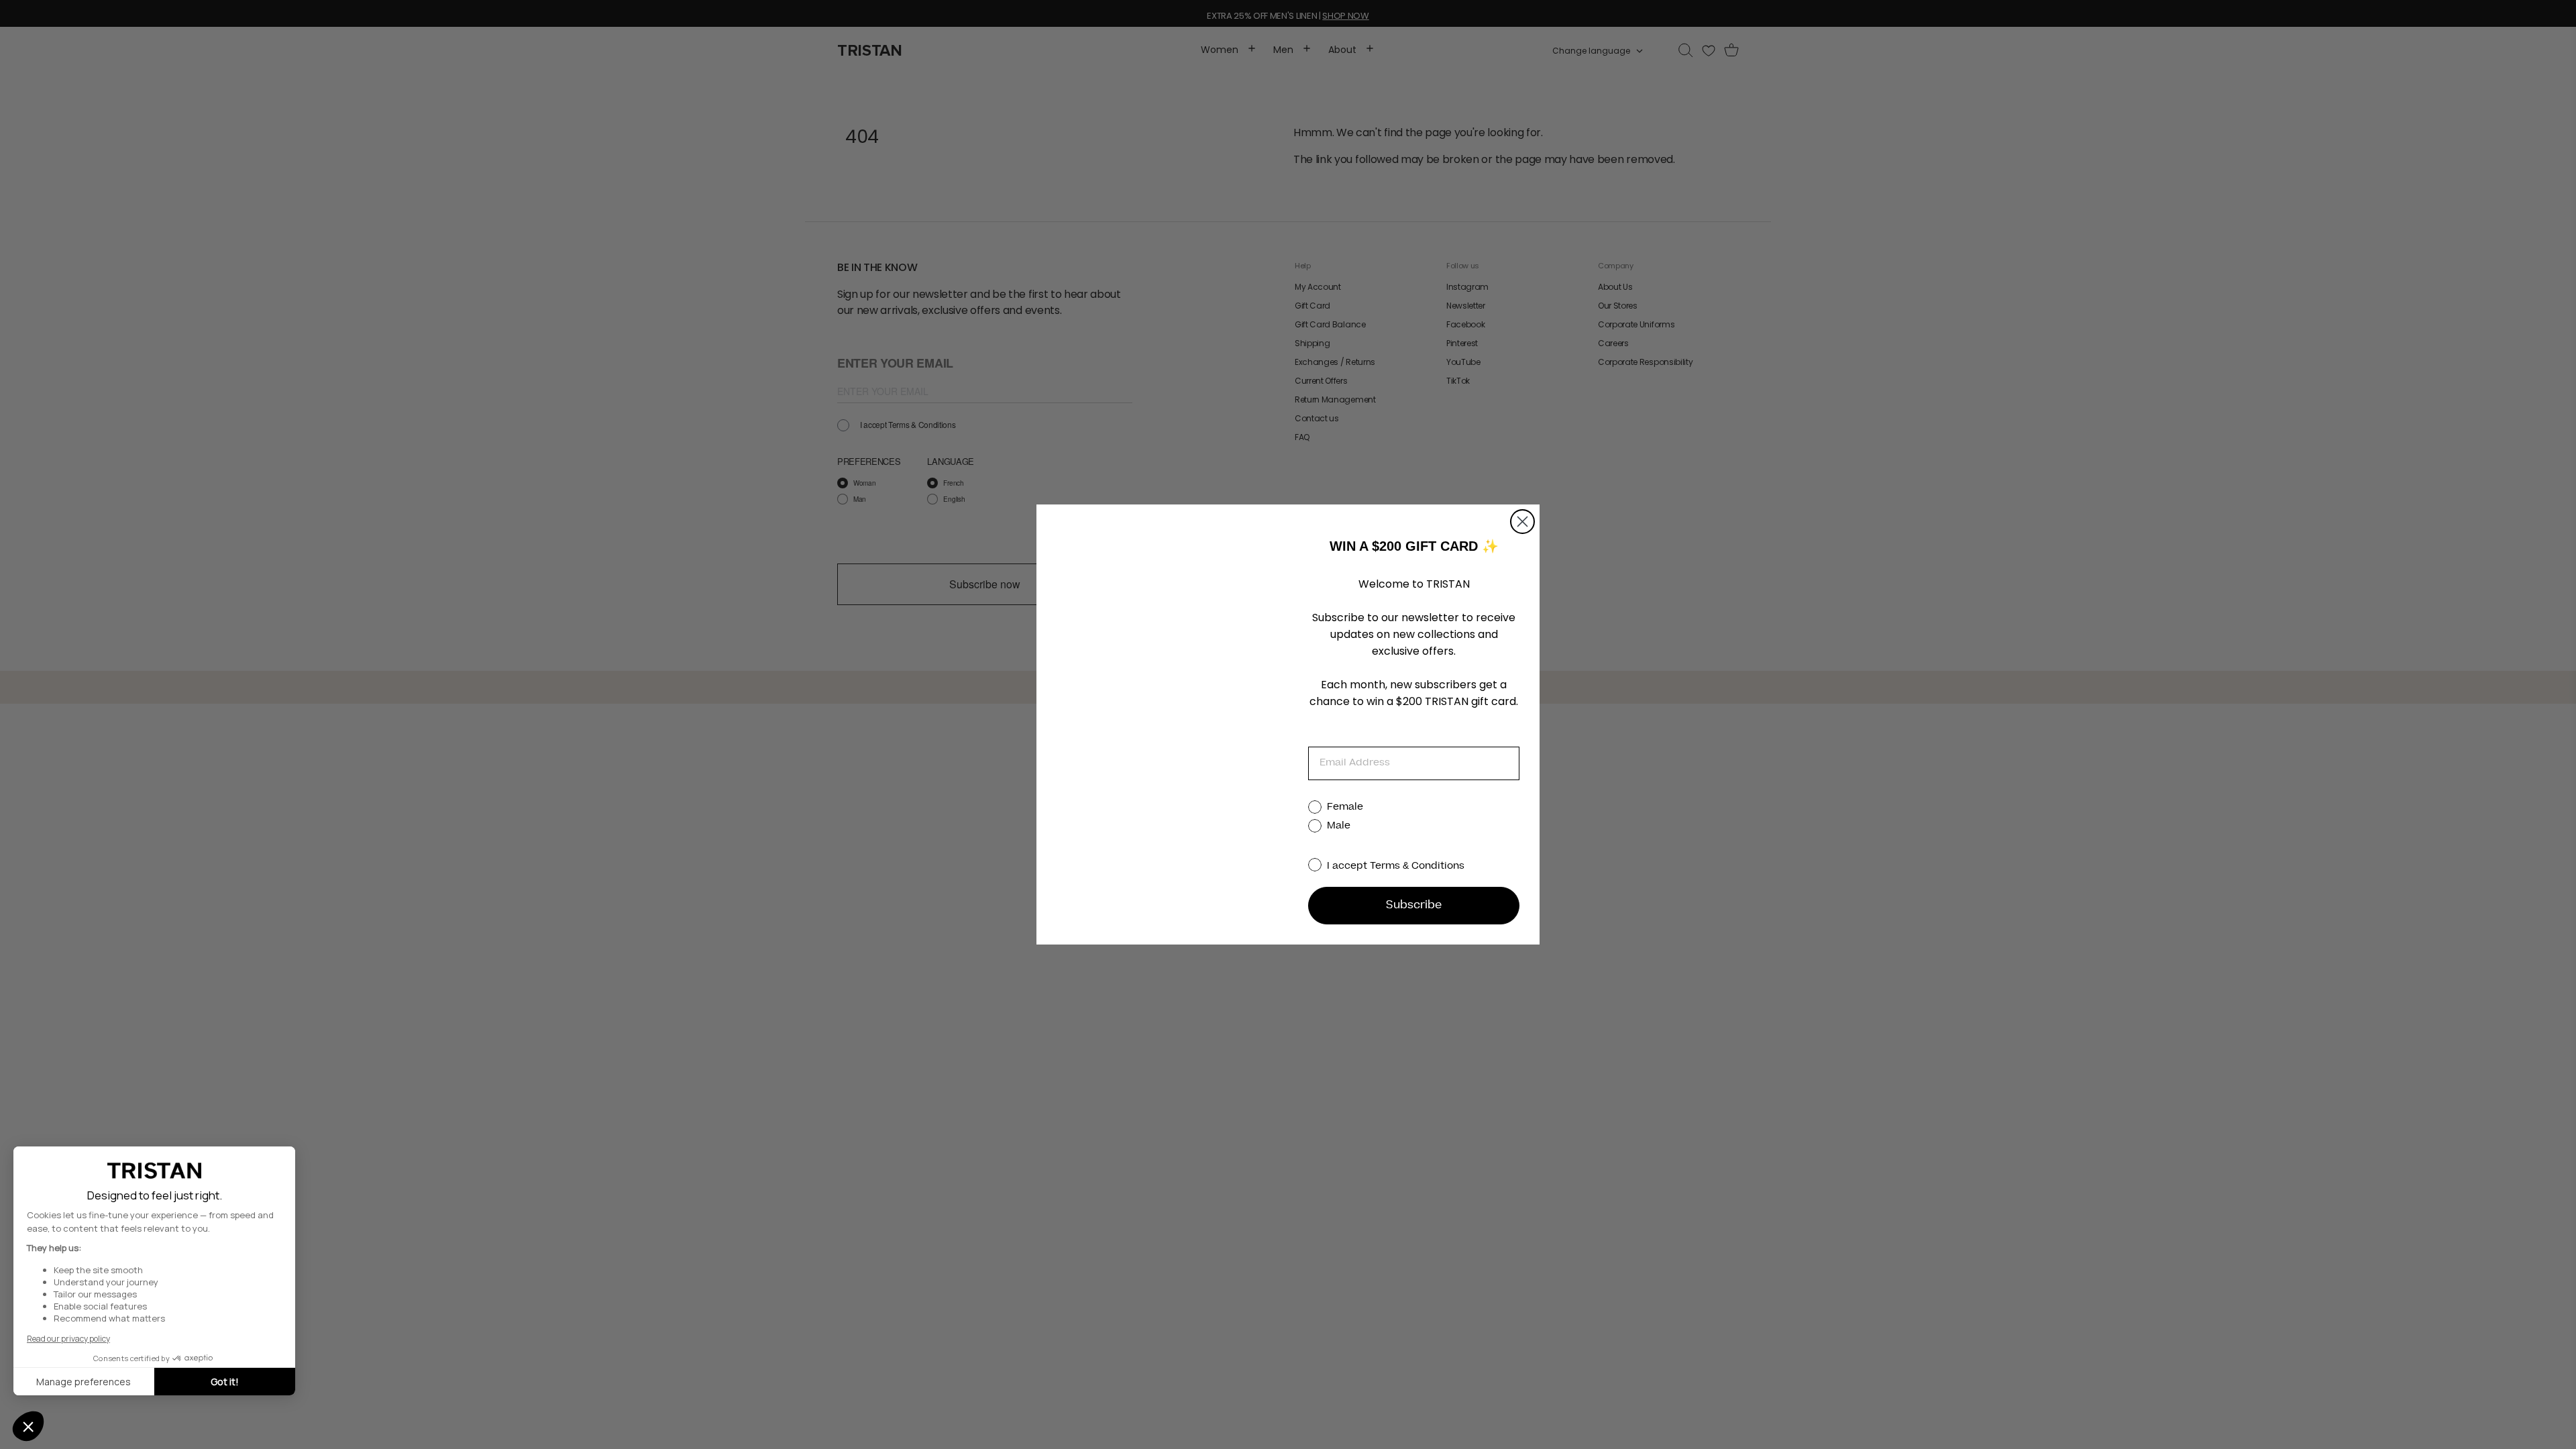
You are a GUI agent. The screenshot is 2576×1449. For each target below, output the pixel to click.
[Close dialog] (1522, 522)
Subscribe (1414, 906)
